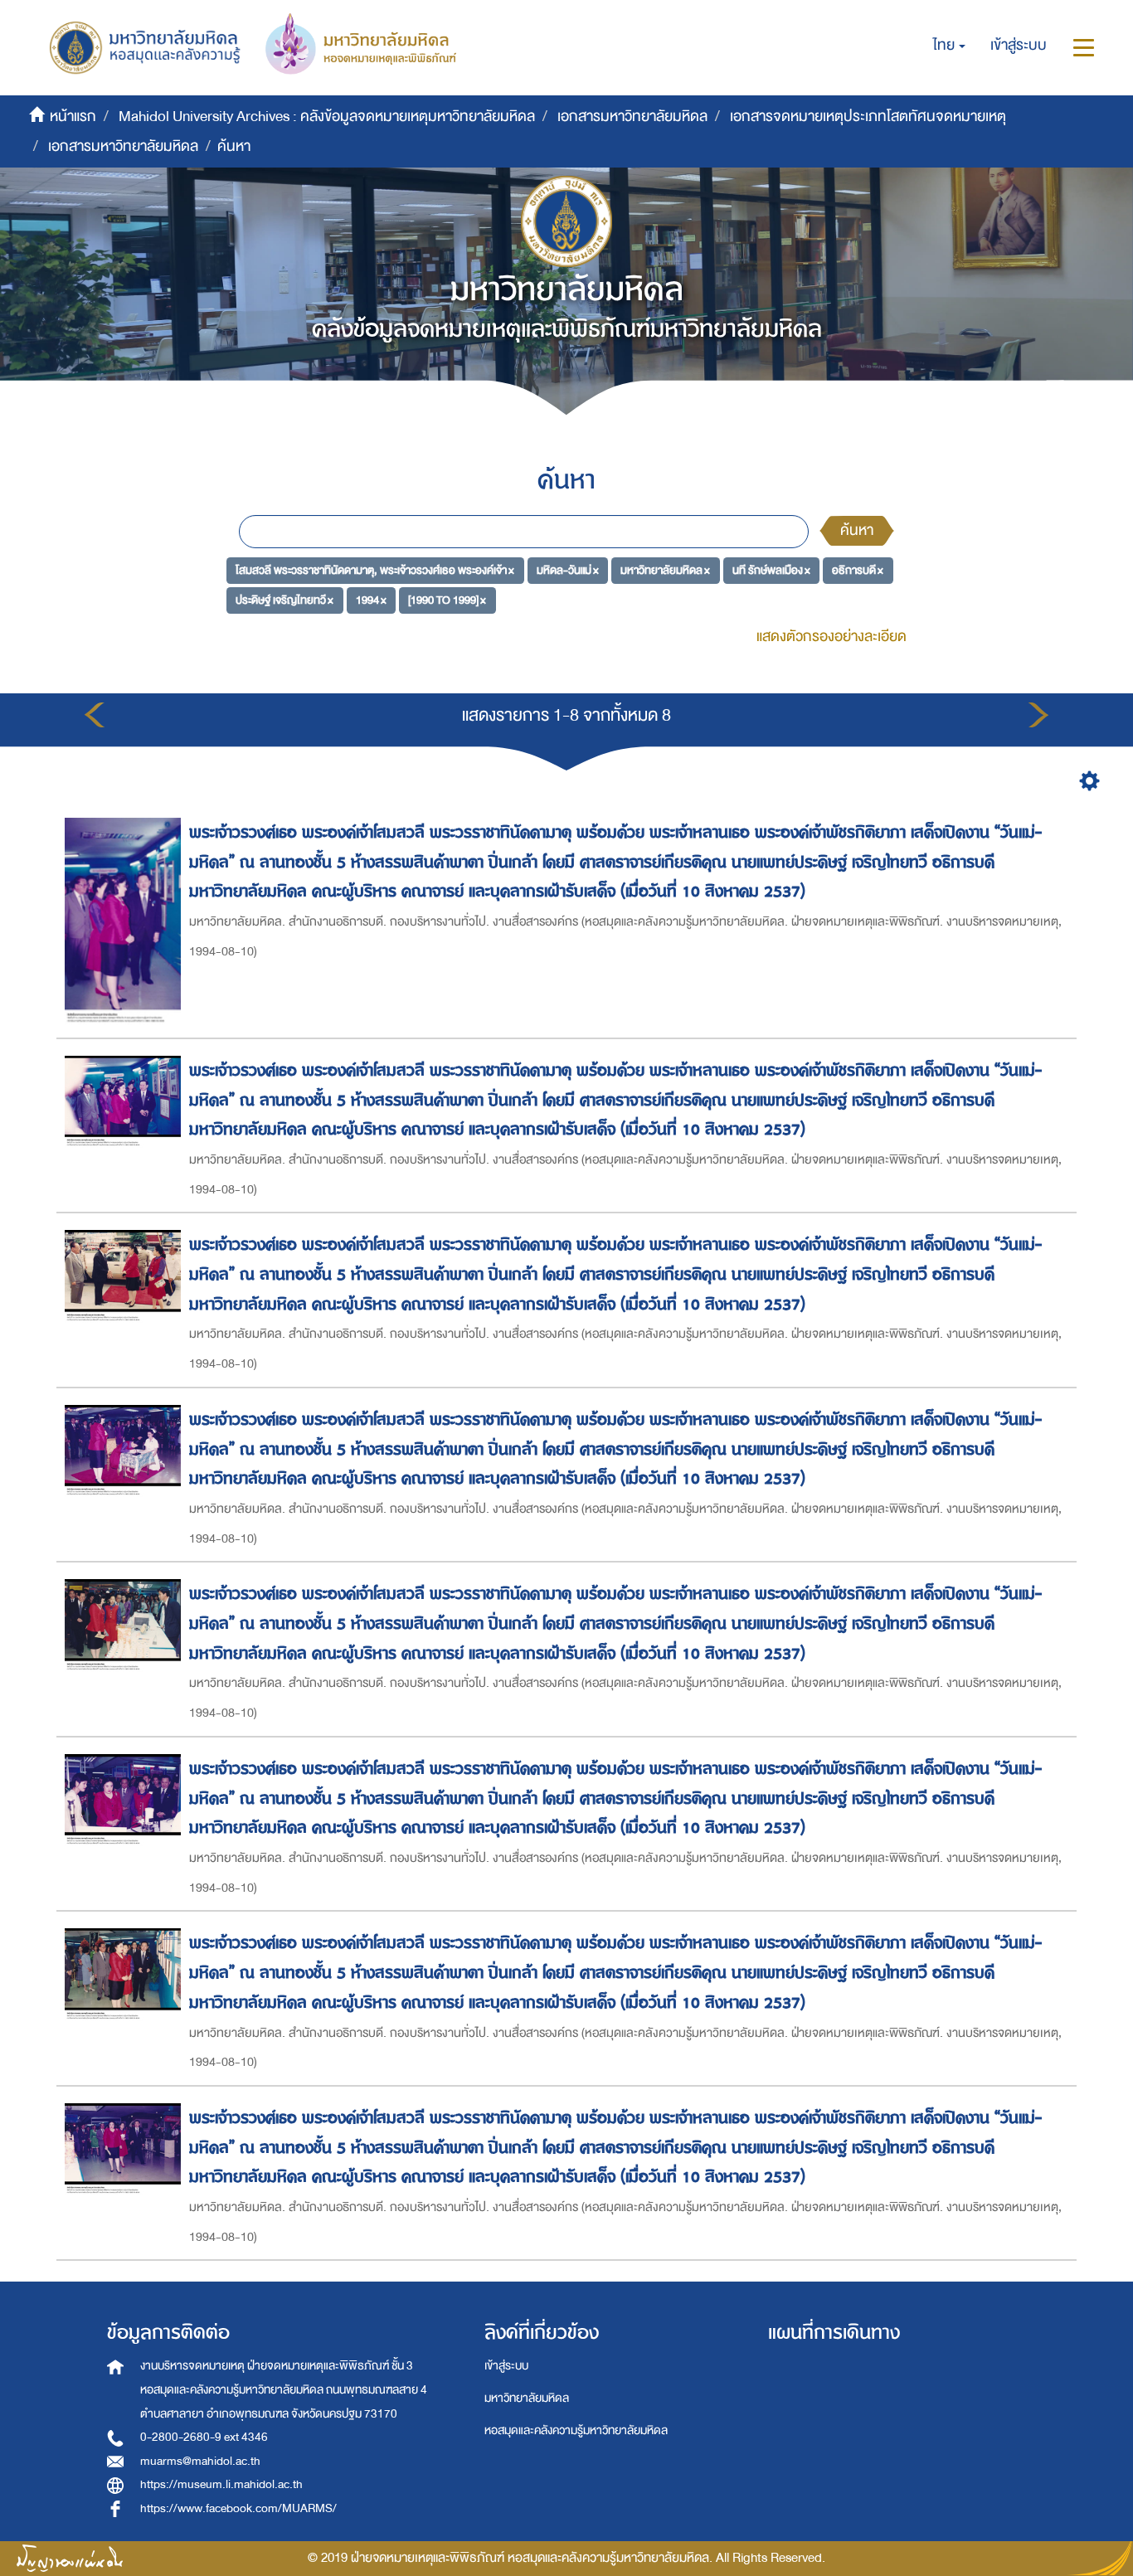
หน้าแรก (73, 117)
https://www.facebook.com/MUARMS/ (238, 2508)
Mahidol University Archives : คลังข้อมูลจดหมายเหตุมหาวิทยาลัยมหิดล (327, 117)
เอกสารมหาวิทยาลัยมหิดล (632, 117)
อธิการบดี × (858, 570)
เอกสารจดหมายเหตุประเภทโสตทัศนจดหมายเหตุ (868, 117)
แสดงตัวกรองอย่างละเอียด (832, 637)
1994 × (371, 599)
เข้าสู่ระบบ (506, 2366)
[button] (949, 46)
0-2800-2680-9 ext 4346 (204, 2437)
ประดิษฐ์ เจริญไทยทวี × (284, 599)
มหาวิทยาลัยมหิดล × (665, 570)
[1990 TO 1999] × (447, 599)
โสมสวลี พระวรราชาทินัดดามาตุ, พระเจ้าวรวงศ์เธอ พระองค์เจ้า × (375, 570)
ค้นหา (857, 530)
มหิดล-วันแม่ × (568, 570)
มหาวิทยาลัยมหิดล (527, 2398)
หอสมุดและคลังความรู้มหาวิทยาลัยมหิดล (576, 2430)
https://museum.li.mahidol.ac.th (221, 2484)
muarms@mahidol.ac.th (200, 2461)
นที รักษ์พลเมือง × (771, 570)
